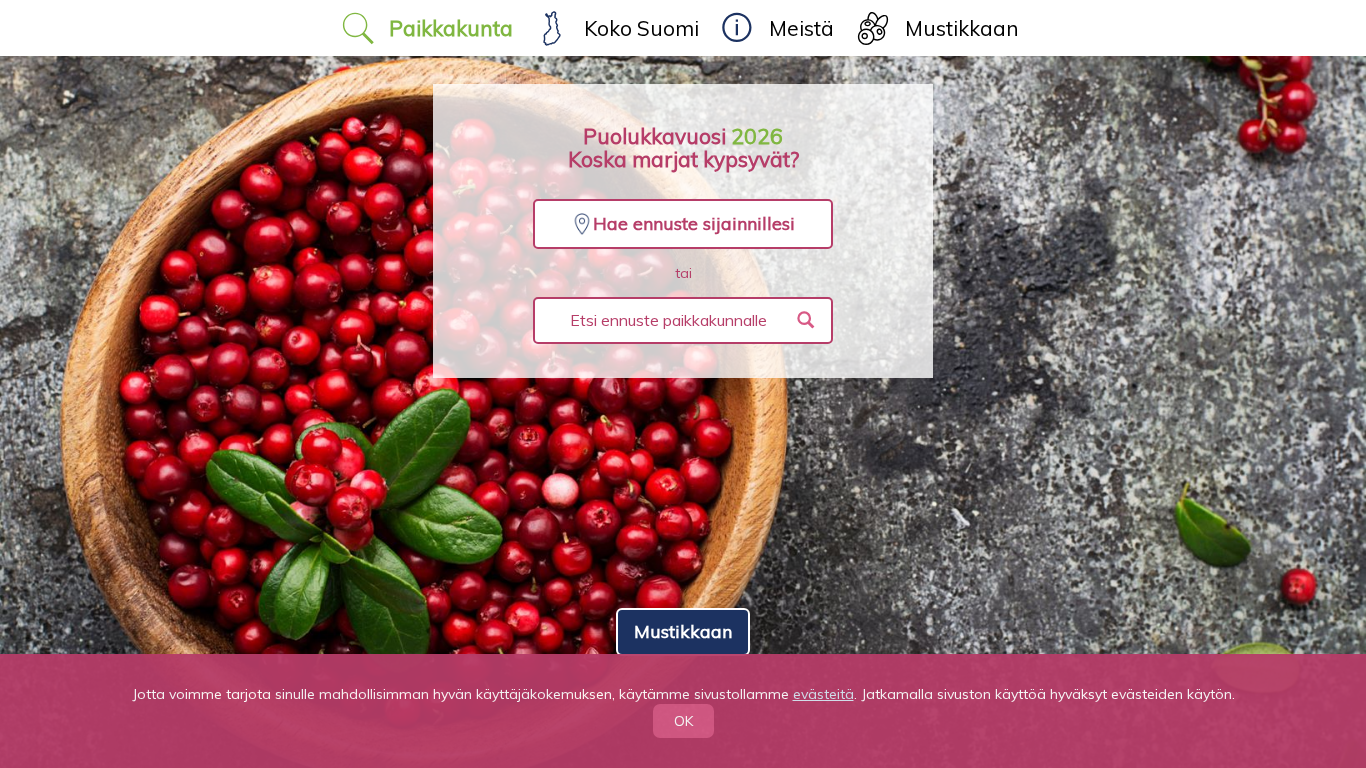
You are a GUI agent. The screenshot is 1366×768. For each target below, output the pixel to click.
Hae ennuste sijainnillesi (694, 223)
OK (683, 721)
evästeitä (823, 694)
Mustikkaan (683, 631)
